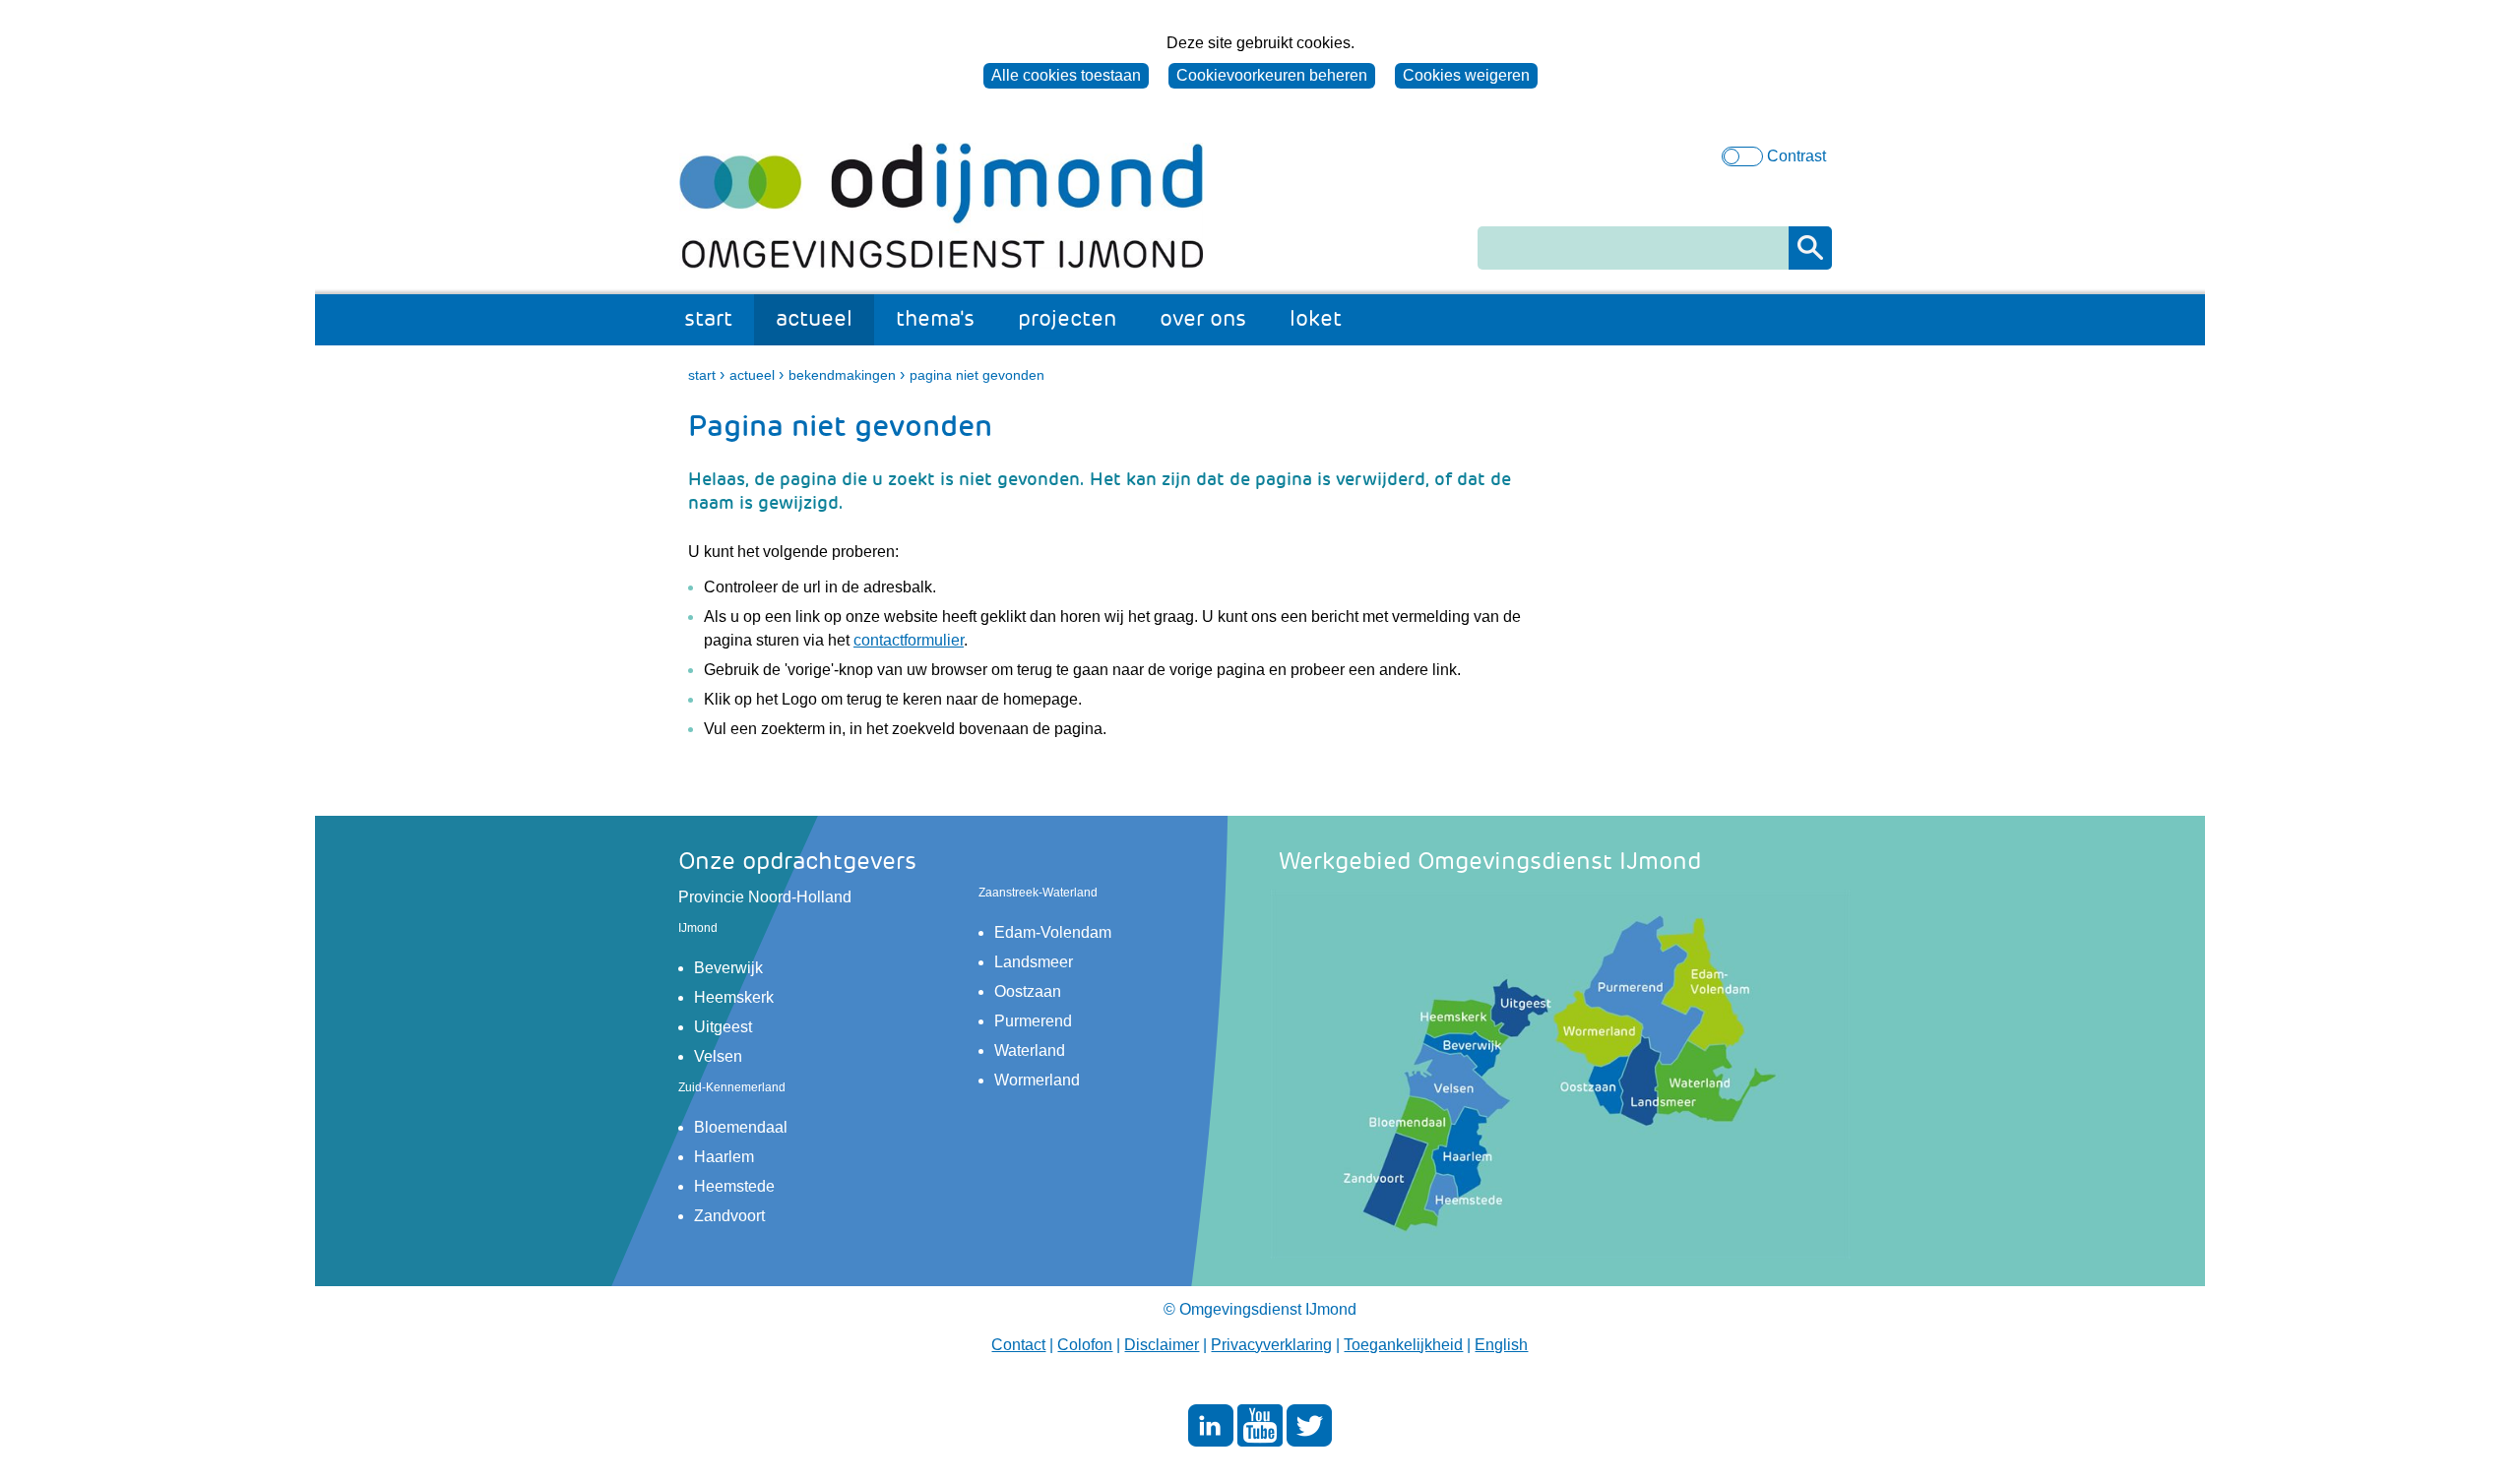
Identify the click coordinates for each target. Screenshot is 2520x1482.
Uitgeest (723, 1027)
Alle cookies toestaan (1066, 75)
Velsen (718, 1056)
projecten (1067, 319)
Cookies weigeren (1466, 75)
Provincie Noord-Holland (765, 897)
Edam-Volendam (1053, 932)
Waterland (1030, 1050)
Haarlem (724, 1157)
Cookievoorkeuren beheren (1272, 75)
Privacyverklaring (1271, 1345)
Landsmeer (1034, 962)
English (1501, 1345)
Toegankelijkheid (1403, 1345)
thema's (935, 319)
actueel (814, 319)
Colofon (1085, 1345)
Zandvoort (729, 1216)
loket (1316, 319)
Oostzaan (1028, 991)
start (708, 319)
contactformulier (909, 640)
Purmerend (1033, 1021)
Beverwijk (728, 968)
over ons (1203, 319)
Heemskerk (734, 997)
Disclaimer (1162, 1345)
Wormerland (1037, 1080)
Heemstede (734, 1186)
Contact (1018, 1345)
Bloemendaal (741, 1127)
